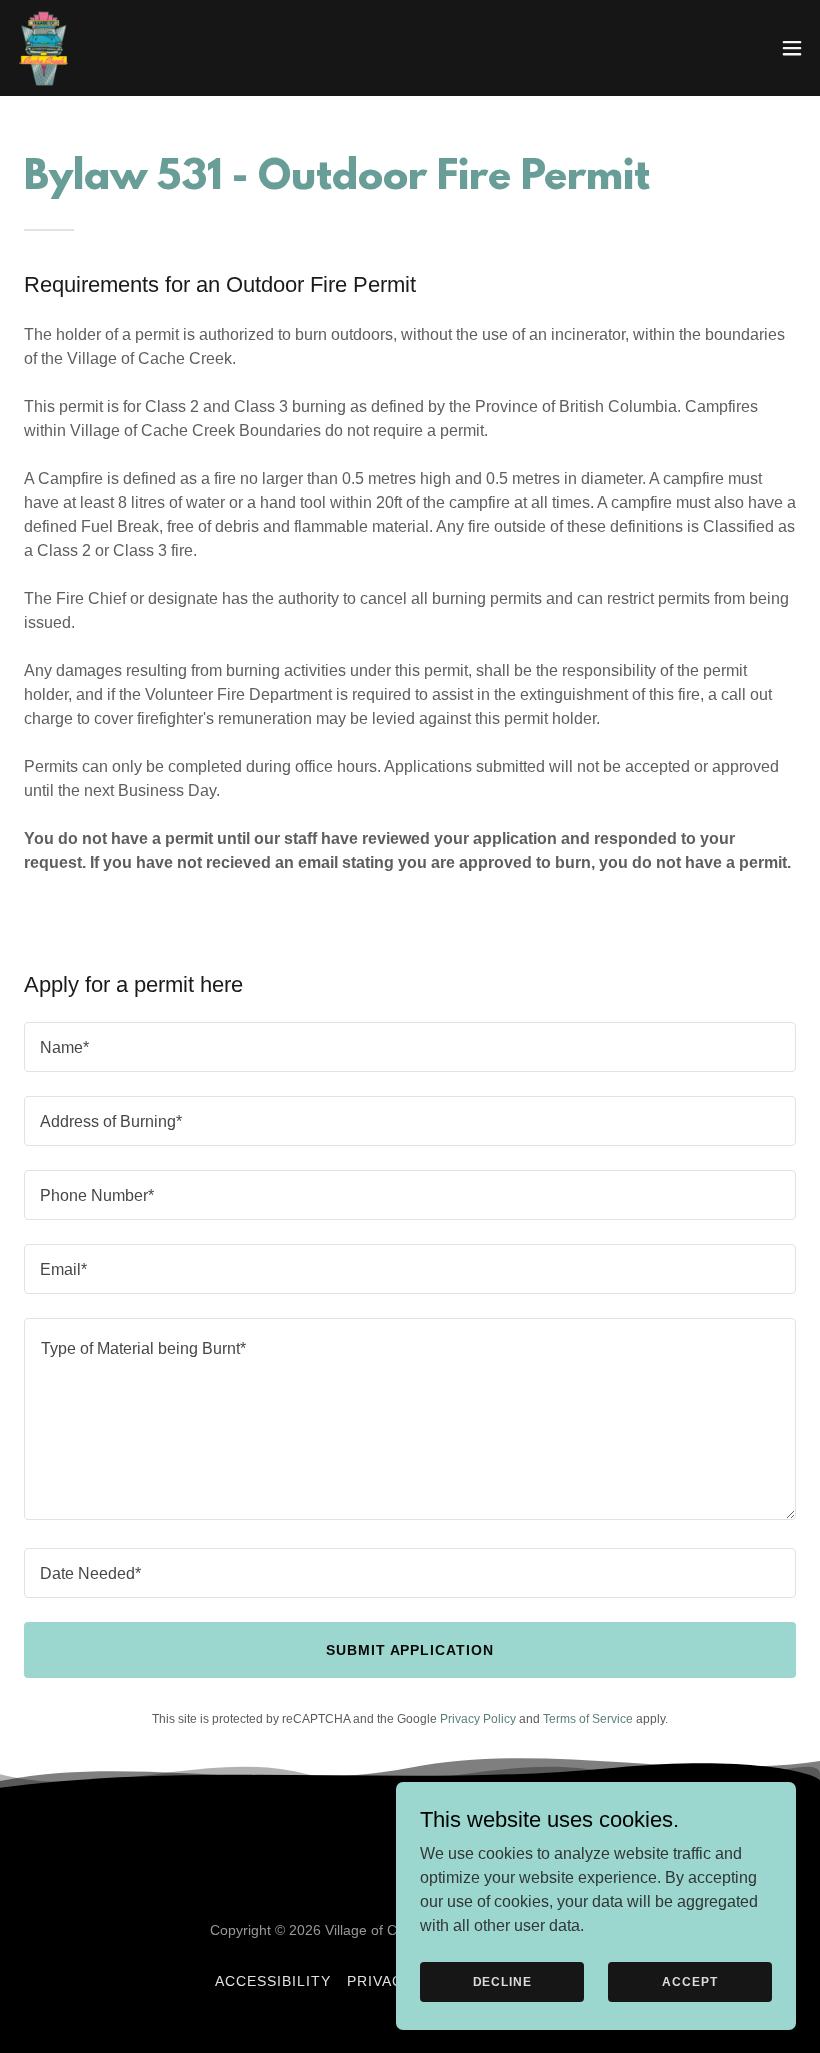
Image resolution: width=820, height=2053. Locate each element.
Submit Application (410, 1650)
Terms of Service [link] (588, 1719)
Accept (689, 1981)
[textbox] (410, 1047)
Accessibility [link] (273, 1981)
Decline (502, 1981)
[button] (792, 48)
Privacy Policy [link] (478, 1719)
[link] (43, 48)
